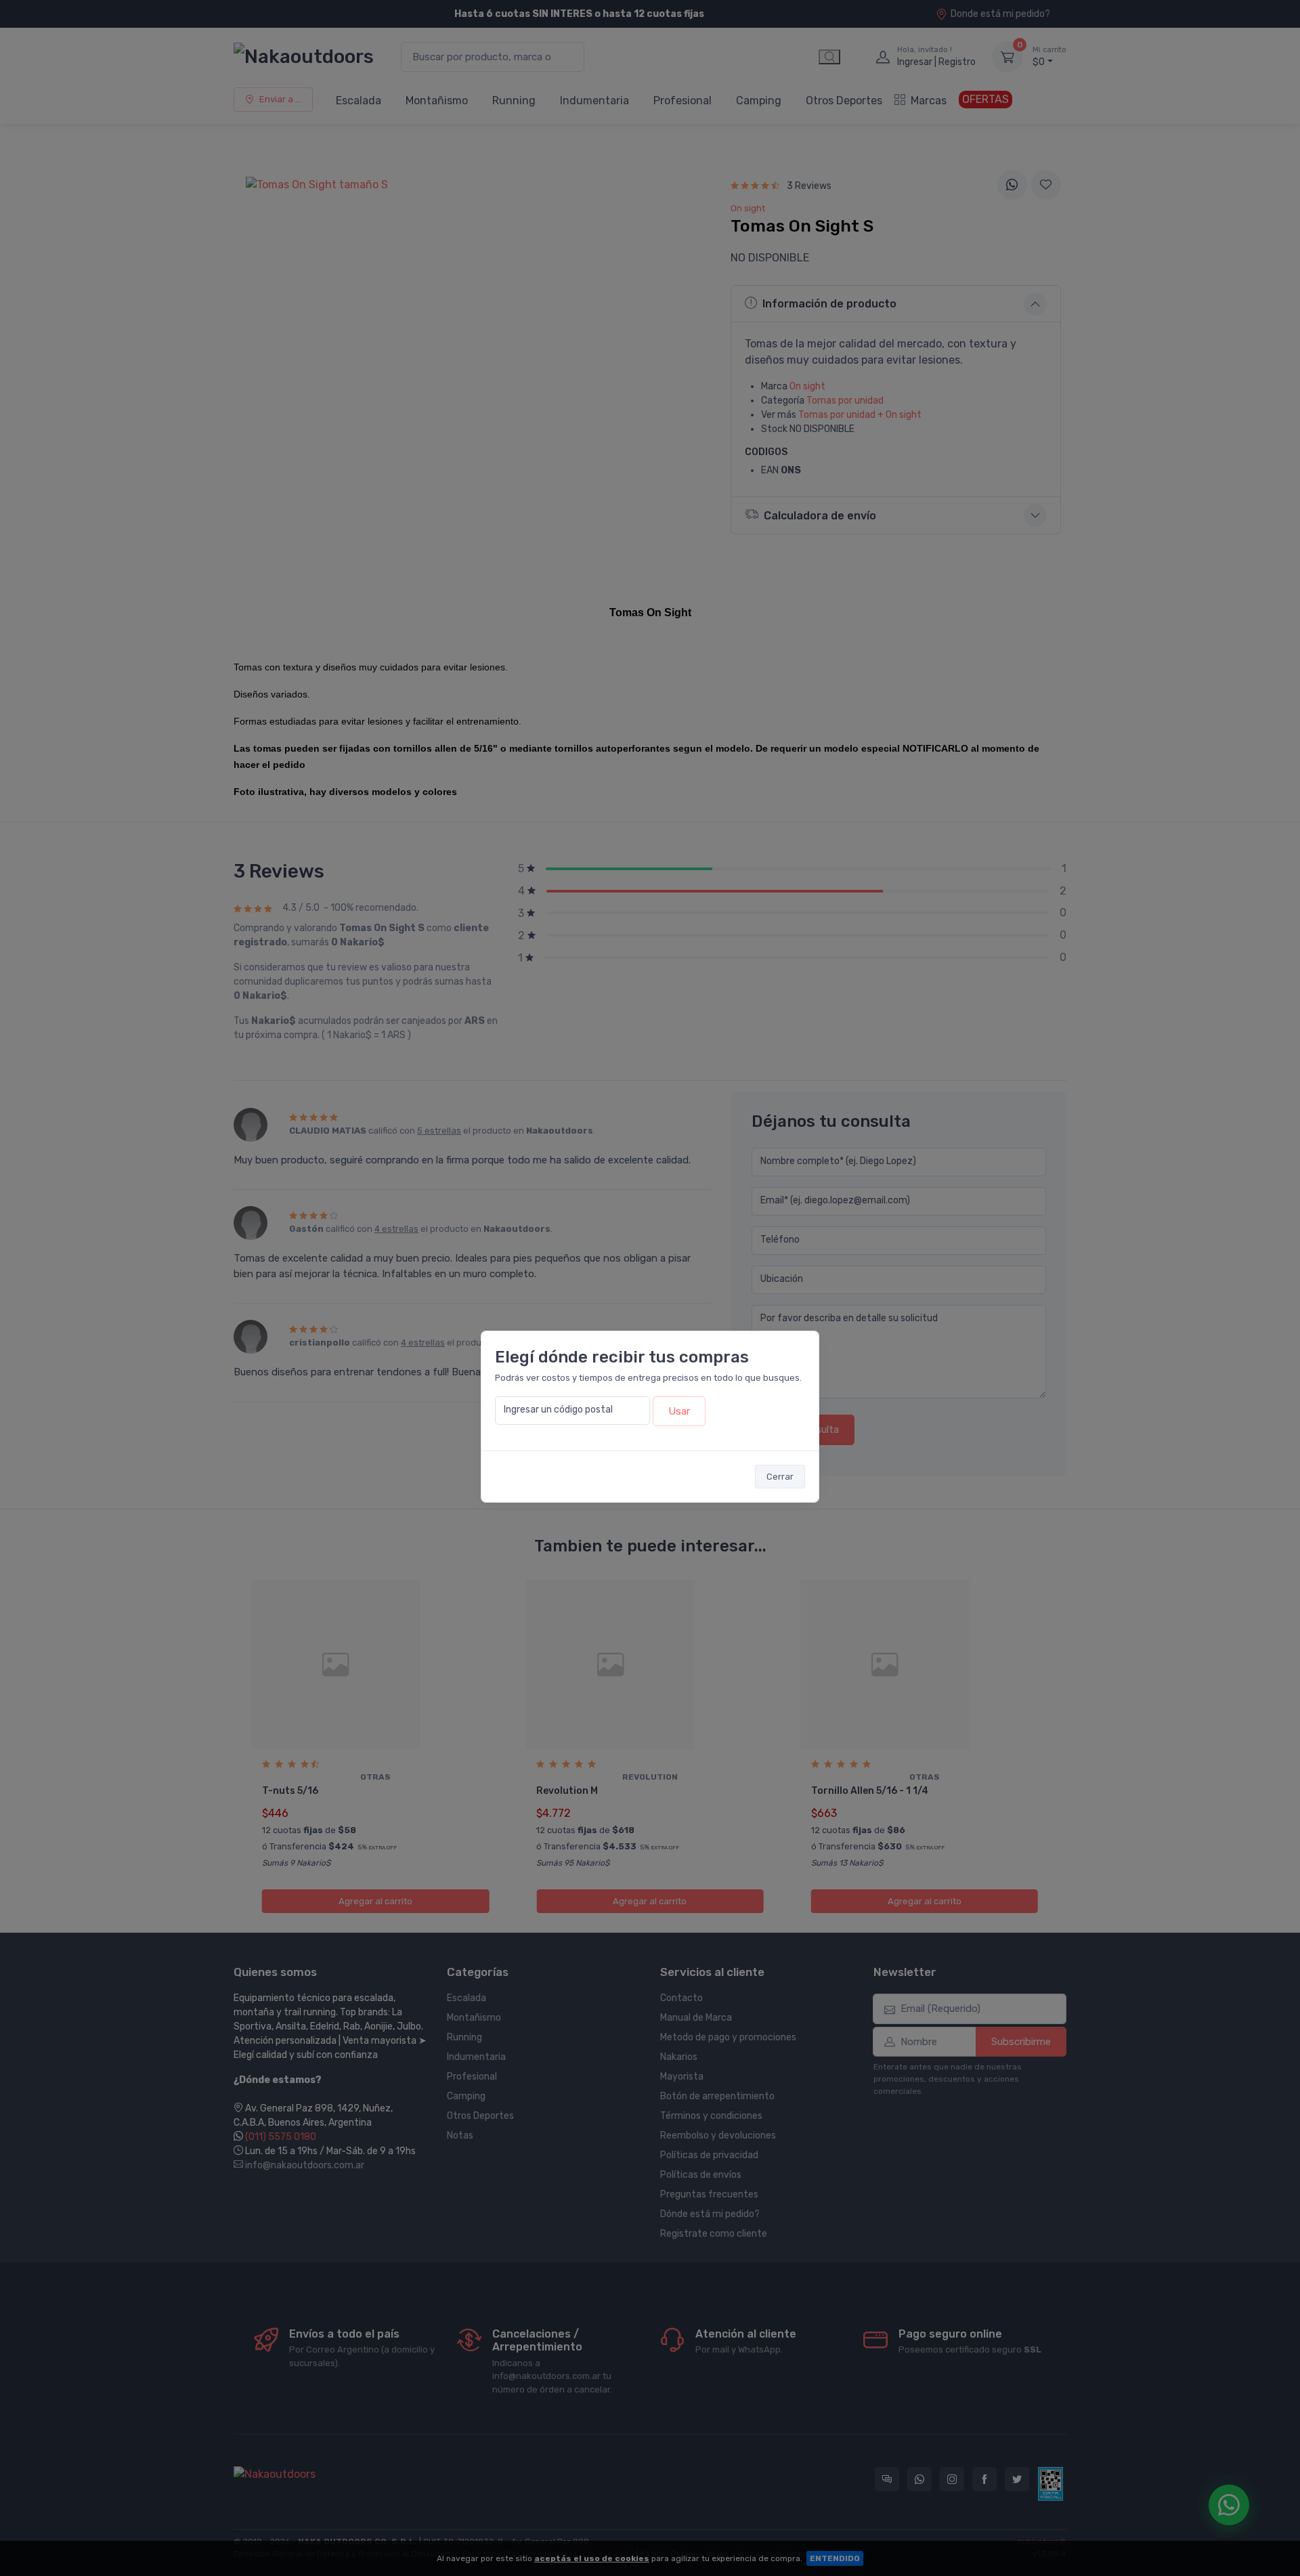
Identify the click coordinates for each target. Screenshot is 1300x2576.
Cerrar (780, 1477)
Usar (679, 1411)
